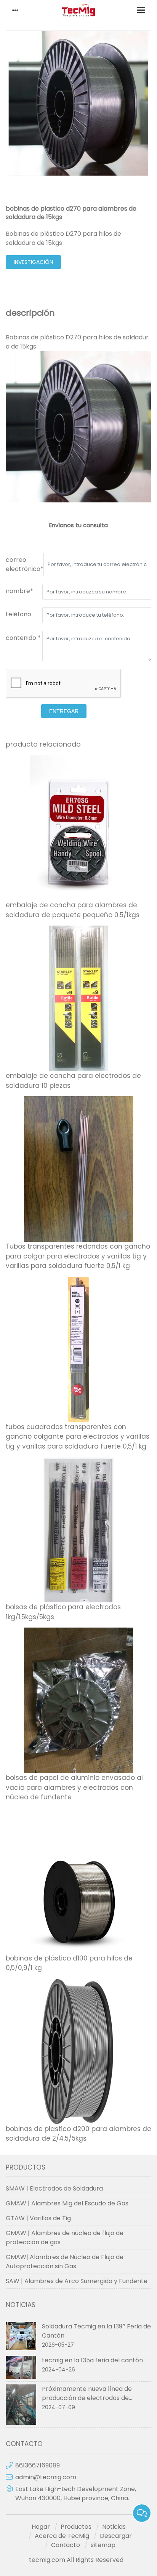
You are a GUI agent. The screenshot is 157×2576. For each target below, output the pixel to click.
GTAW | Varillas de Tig (38, 2218)
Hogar (41, 2527)
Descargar (116, 2536)
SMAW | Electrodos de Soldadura (54, 2188)
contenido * (23, 638)
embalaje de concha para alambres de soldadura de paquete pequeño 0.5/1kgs (73, 910)
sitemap (103, 2545)
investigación (33, 262)
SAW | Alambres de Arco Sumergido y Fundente (77, 2281)
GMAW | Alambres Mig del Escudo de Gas (67, 2203)
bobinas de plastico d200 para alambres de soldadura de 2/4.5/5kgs (78, 2134)
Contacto (66, 2545)
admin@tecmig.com (46, 2477)
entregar (64, 711)
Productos (76, 2527)
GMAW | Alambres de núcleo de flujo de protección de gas (65, 2238)
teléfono (18, 614)
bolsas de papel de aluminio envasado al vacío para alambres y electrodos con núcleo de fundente (74, 1787)
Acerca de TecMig (62, 2536)
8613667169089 (38, 2465)
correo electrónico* (25, 564)
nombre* (19, 591)
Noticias (114, 2527)
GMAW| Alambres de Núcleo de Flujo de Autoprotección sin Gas (65, 2262)
